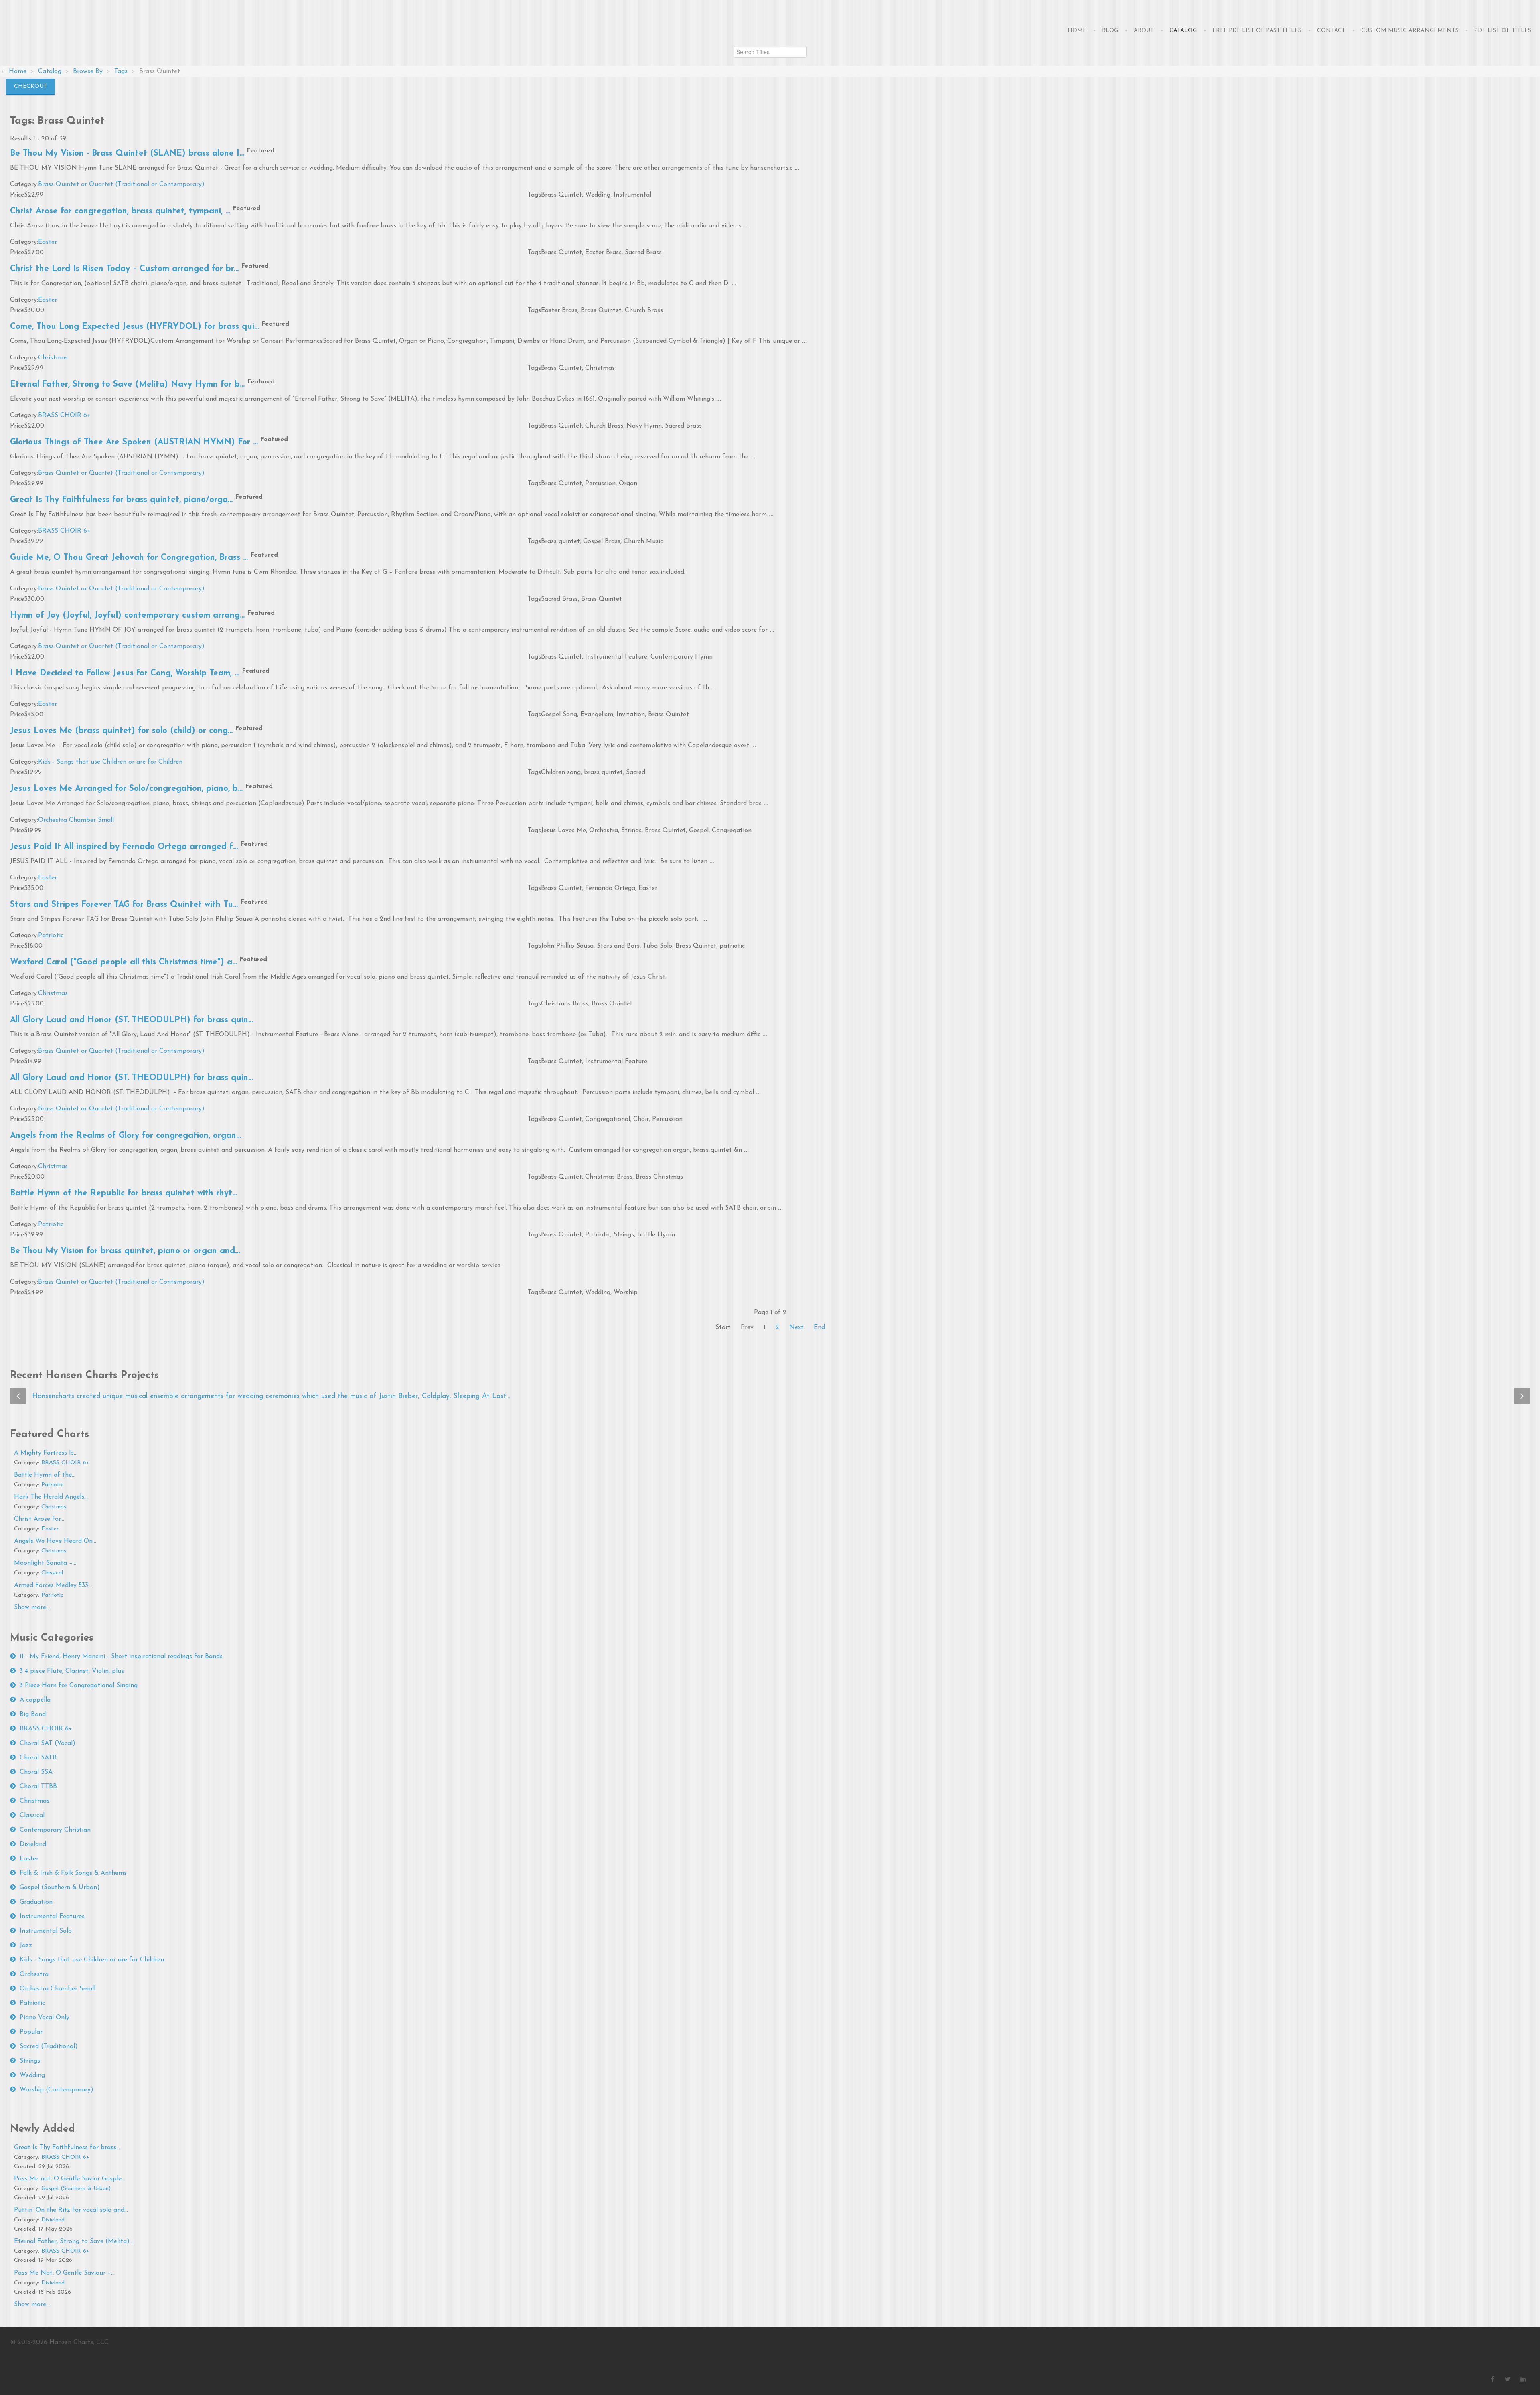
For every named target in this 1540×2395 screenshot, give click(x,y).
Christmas (53, 358)
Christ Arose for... (39, 1519)
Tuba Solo (658, 946)
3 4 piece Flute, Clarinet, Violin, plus (72, 1671)
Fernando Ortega (610, 888)
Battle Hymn (656, 1235)
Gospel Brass (602, 541)
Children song (561, 772)
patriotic (732, 946)
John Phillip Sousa (567, 946)
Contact (1331, 31)
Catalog (1183, 31)
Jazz (26, 1945)
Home (1077, 31)
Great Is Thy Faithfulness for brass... (67, 2148)
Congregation (732, 831)
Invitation (631, 715)
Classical (52, 1573)
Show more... (32, 1607)
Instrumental (632, 195)
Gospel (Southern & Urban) (60, 1888)
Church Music (643, 541)
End (819, 1327)
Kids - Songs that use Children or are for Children (110, 762)
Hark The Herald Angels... (51, 1497)
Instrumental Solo (46, 1931)
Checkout (30, 86)
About (1144, 31)
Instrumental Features (52, 1917)
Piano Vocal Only (45, 2018)
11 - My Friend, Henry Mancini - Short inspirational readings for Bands (121, 1657)
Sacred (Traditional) (49, 2046)
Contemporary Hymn (682, 657)
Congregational (608, 1119)
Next (796, 1327)
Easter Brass (603, 253)
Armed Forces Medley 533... (53, 1585)
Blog (1110, 31)
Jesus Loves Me (563, 831)
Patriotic (51, 936)
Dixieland (33, 1844)
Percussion (600, 484)
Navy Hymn (644, 426)
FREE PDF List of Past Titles (1257, 31)
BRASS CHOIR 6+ (64, 415)
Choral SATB (38, 1758)
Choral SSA (36, 1772)
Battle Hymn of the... (45, 1475)
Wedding (598, 195)
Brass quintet (560, 541)
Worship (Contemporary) (57, 2090)
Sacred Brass (643, 253)
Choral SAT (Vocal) (48, 1743)
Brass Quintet (561, 195)
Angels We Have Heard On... (55, 1541)
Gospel (699, 831)
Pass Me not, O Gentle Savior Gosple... (70, 2179)
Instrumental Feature (616, 657)
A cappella (35, 1700)
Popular (31, 2032)
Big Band (33, 1714)
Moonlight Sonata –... (45, 1563)
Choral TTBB (38, 1787)
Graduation (36, 1902)
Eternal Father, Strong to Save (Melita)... (74, 2241)
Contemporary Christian (55, 1830)
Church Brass (644, 310)
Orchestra (604, 831)
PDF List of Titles (1503, 31)
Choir (641, 1119)
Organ (628, 484)
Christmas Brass (565, 1004)
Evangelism (597, 715)
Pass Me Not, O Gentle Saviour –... (64, 2273)
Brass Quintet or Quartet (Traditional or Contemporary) (121, 184)
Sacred (636, 772)
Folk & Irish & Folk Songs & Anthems (73, 1873)
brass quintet (603, 772)
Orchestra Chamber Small (76, 820)
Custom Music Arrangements (1410, 31)
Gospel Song (559, 715)
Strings (631, 831)
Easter (48, 242)
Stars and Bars (618, 946)
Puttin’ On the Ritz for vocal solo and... (71, 2210)
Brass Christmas (659, 1177)
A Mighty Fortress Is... (46, 1453)
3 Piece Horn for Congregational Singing (79, 1686)
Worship (626, 1293)
